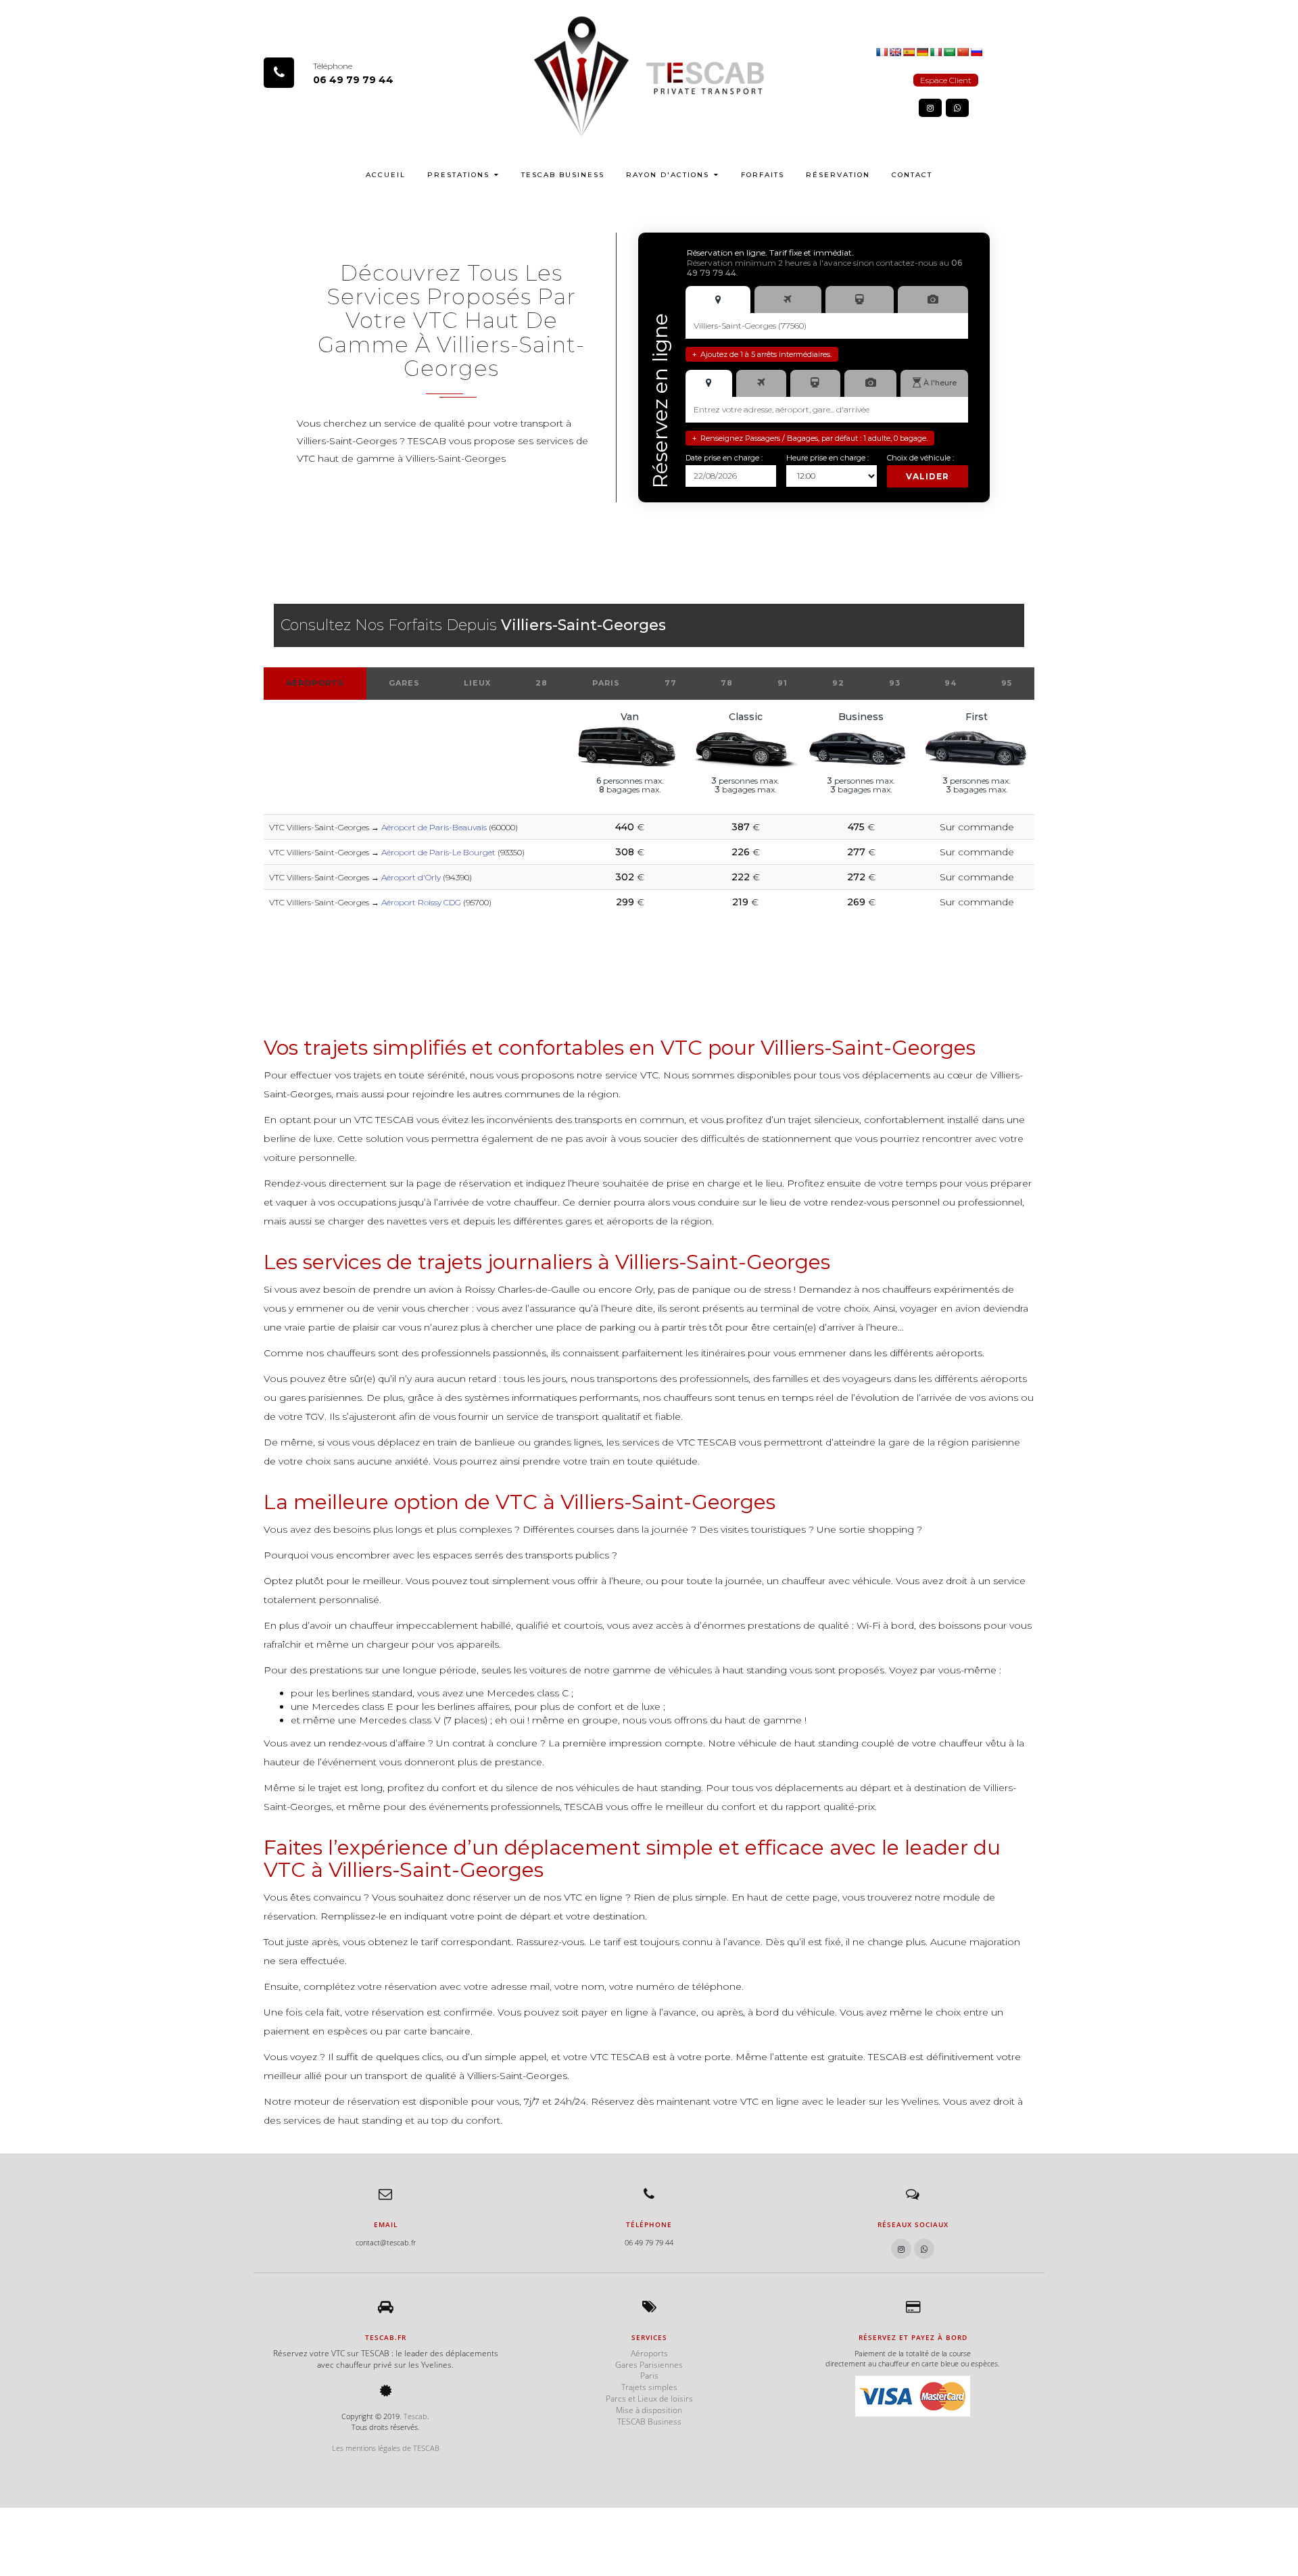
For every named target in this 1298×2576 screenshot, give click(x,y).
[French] (882, 51)
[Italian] (936, 51)
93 (895, 683)
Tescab (415, 2416)
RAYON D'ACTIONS (668, 175)
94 (951, 683)
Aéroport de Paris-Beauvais (434, 827)
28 (542, 683)
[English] (895, 51)
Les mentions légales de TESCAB (386, 2448)
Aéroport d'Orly (411, 877)
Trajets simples (649, 2387)
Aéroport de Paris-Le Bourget (438, 852)
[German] (922, 51)
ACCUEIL (386, 175)
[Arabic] (949, 51)
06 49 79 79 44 (353, 80)
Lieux (477, 683)
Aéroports (315, 683)
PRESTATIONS (458, 175)
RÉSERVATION (838, 175)
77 (671, 683)
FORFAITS (763, 175)
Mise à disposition (649, 2410)
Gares (404, 683)
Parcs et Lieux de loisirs (649, 2399)
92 (838, 683)
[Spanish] (909, 51)
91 (783, 683)
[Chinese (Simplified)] (963, 51)
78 (727, 683)
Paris (606, 683)
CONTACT (912, 175)
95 (1007, 683)
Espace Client (946, 80)
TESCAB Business (563, 175)
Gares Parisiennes (649, 2365)
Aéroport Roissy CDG (421, 902)
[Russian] (976, 51)
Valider (928, 476)
